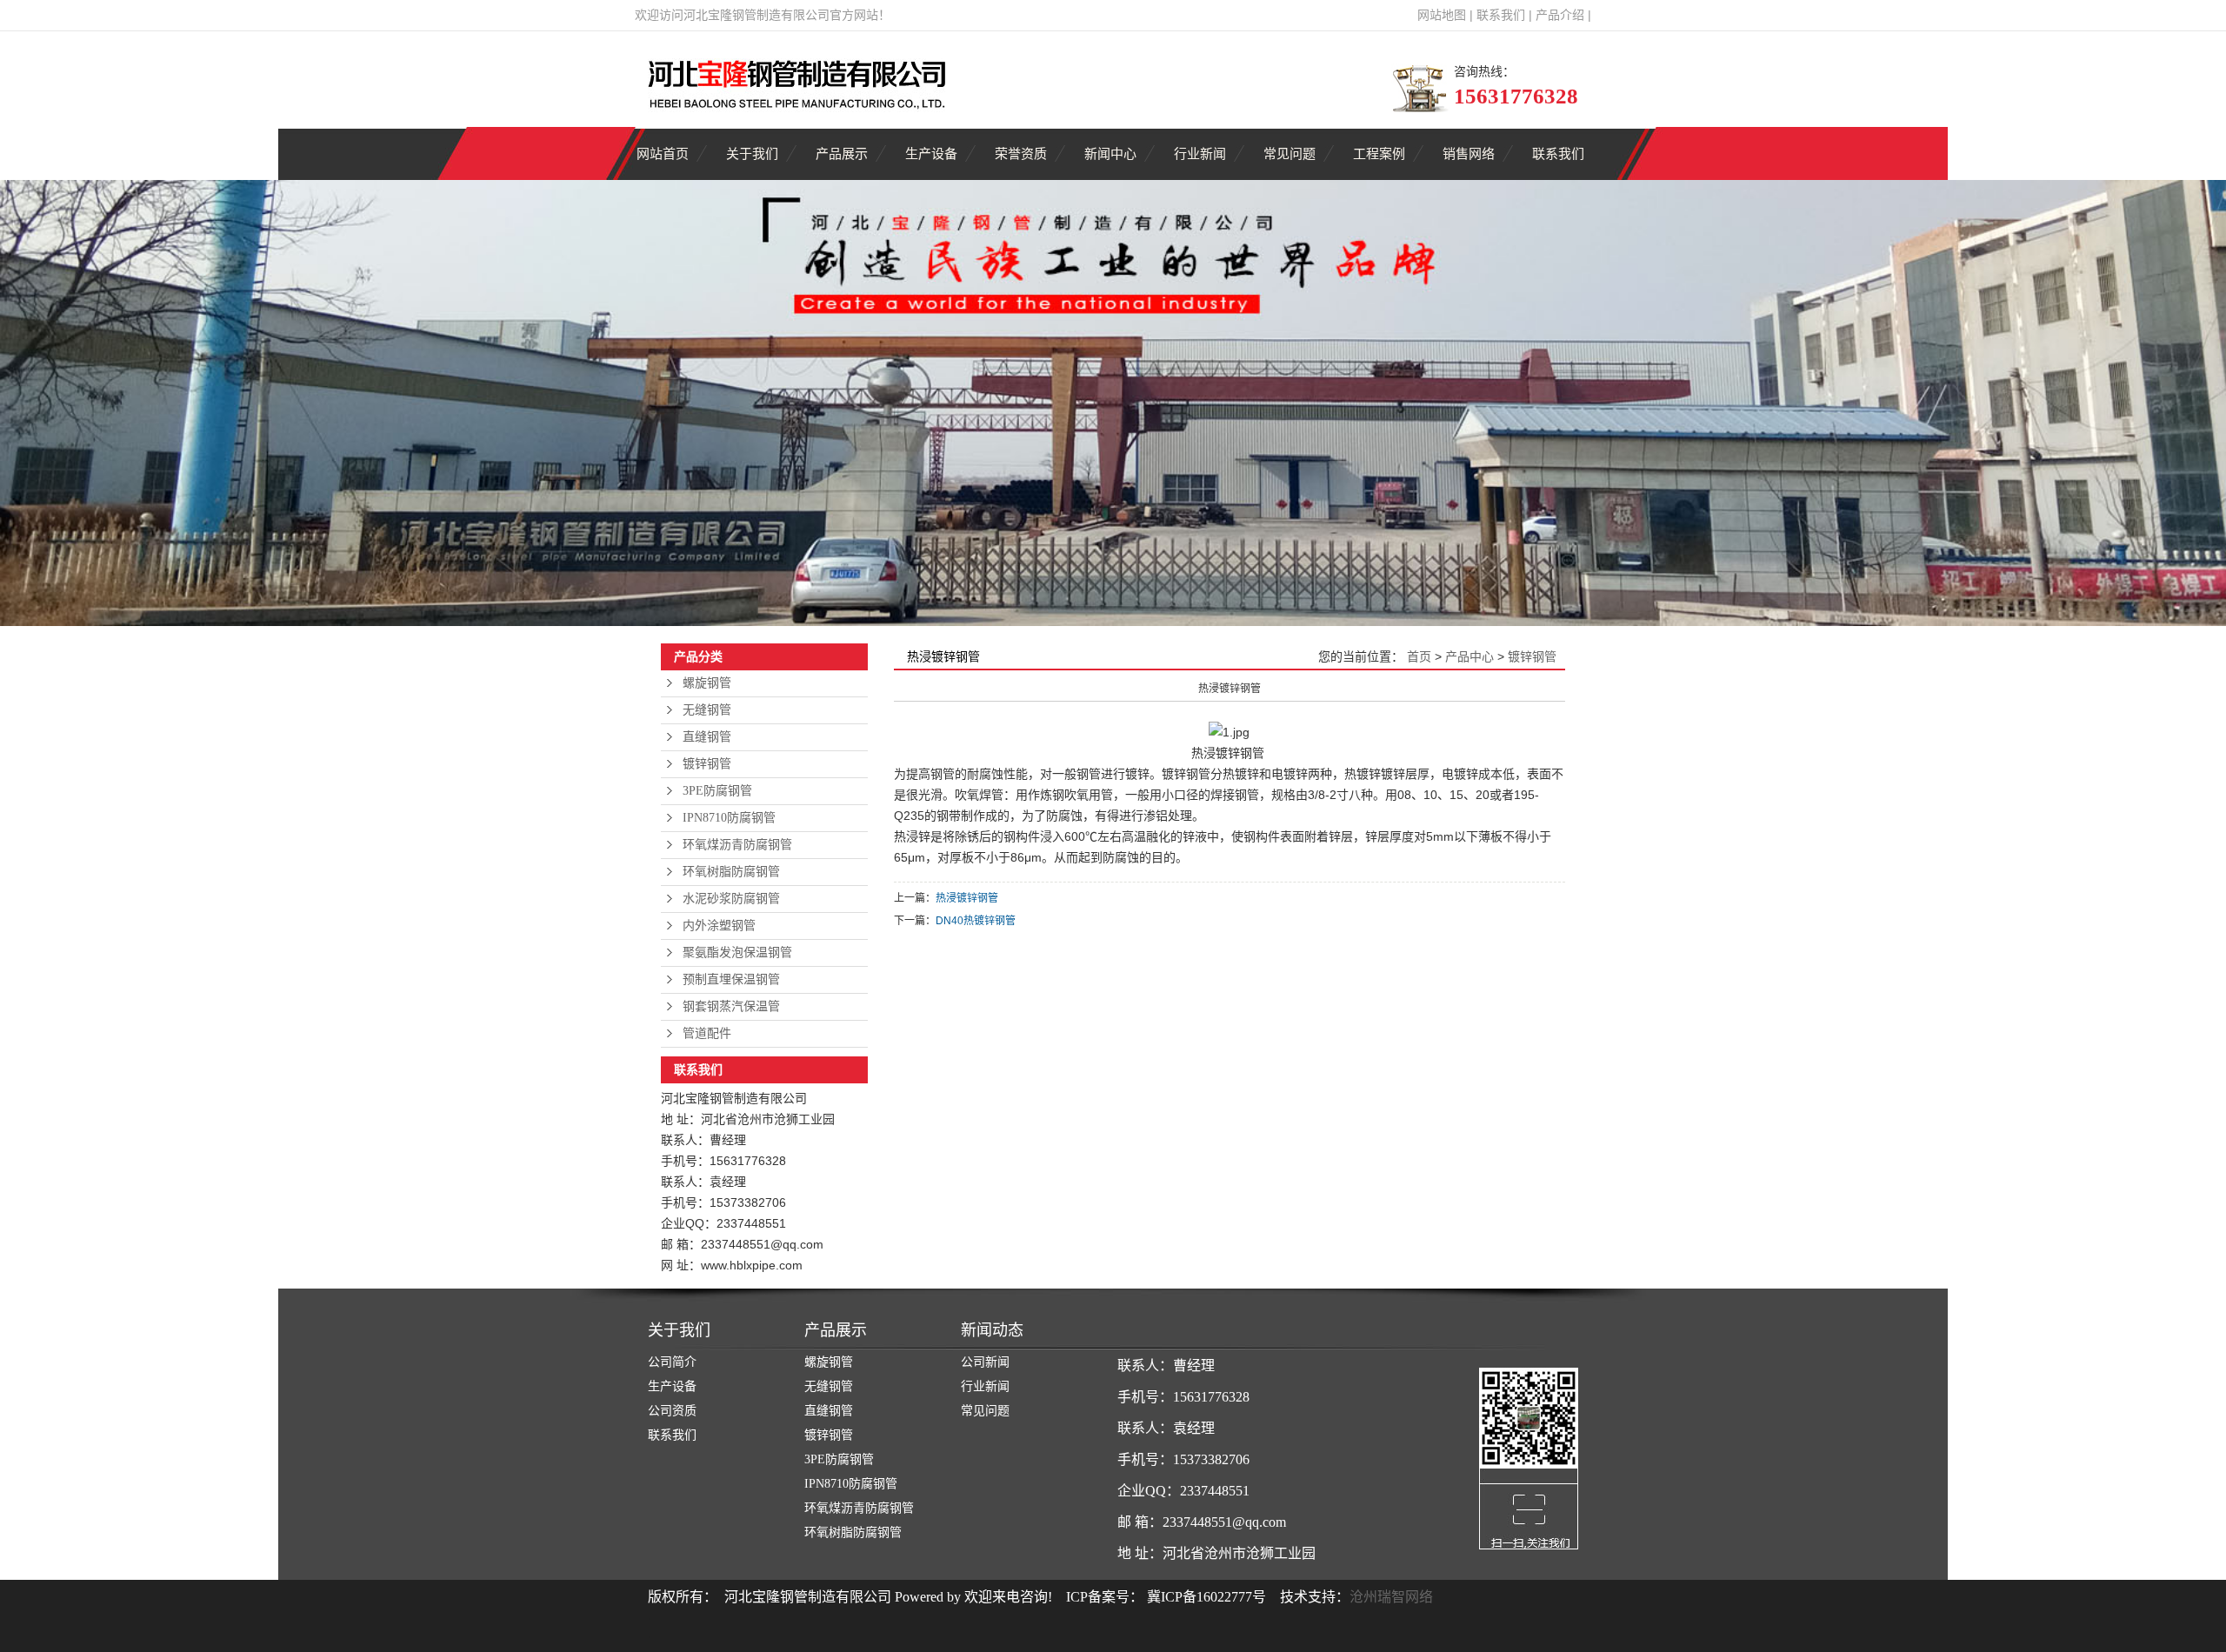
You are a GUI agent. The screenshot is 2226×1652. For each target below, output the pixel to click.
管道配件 (707, 1033)
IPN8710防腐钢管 (729, 818)
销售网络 (1469, 153)
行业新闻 (1200, 153)
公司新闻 (985, 1362)
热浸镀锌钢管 (967, 898)
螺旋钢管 (707, 683)
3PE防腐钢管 (717, 791)
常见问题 (1290, 153)
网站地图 (1442, 15)
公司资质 (672, 1411)
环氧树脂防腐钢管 (731, 872)
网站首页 (663, 153)
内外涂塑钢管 (719, 926)
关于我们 (752, 153)
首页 (1419, 656)
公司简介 (672, 1362)
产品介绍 (1560, 15)
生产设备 (931, 153)
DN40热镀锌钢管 (976, 921)
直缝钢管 (707, 737)
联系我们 (1501, 15)
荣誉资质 (1021, 153)
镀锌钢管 (707, 764)
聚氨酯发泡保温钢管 (737, 953)
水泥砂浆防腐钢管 (731, 899)
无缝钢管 (707, 710)
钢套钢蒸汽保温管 (731, 1006)
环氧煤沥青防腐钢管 (737, 845)
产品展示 (842, 153)
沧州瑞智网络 (1391, 1597)
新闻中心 (1110, 153)
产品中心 (1470, 656)
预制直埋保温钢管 (731, 979)
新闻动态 (992, 1330)
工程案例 (1379, 153)
